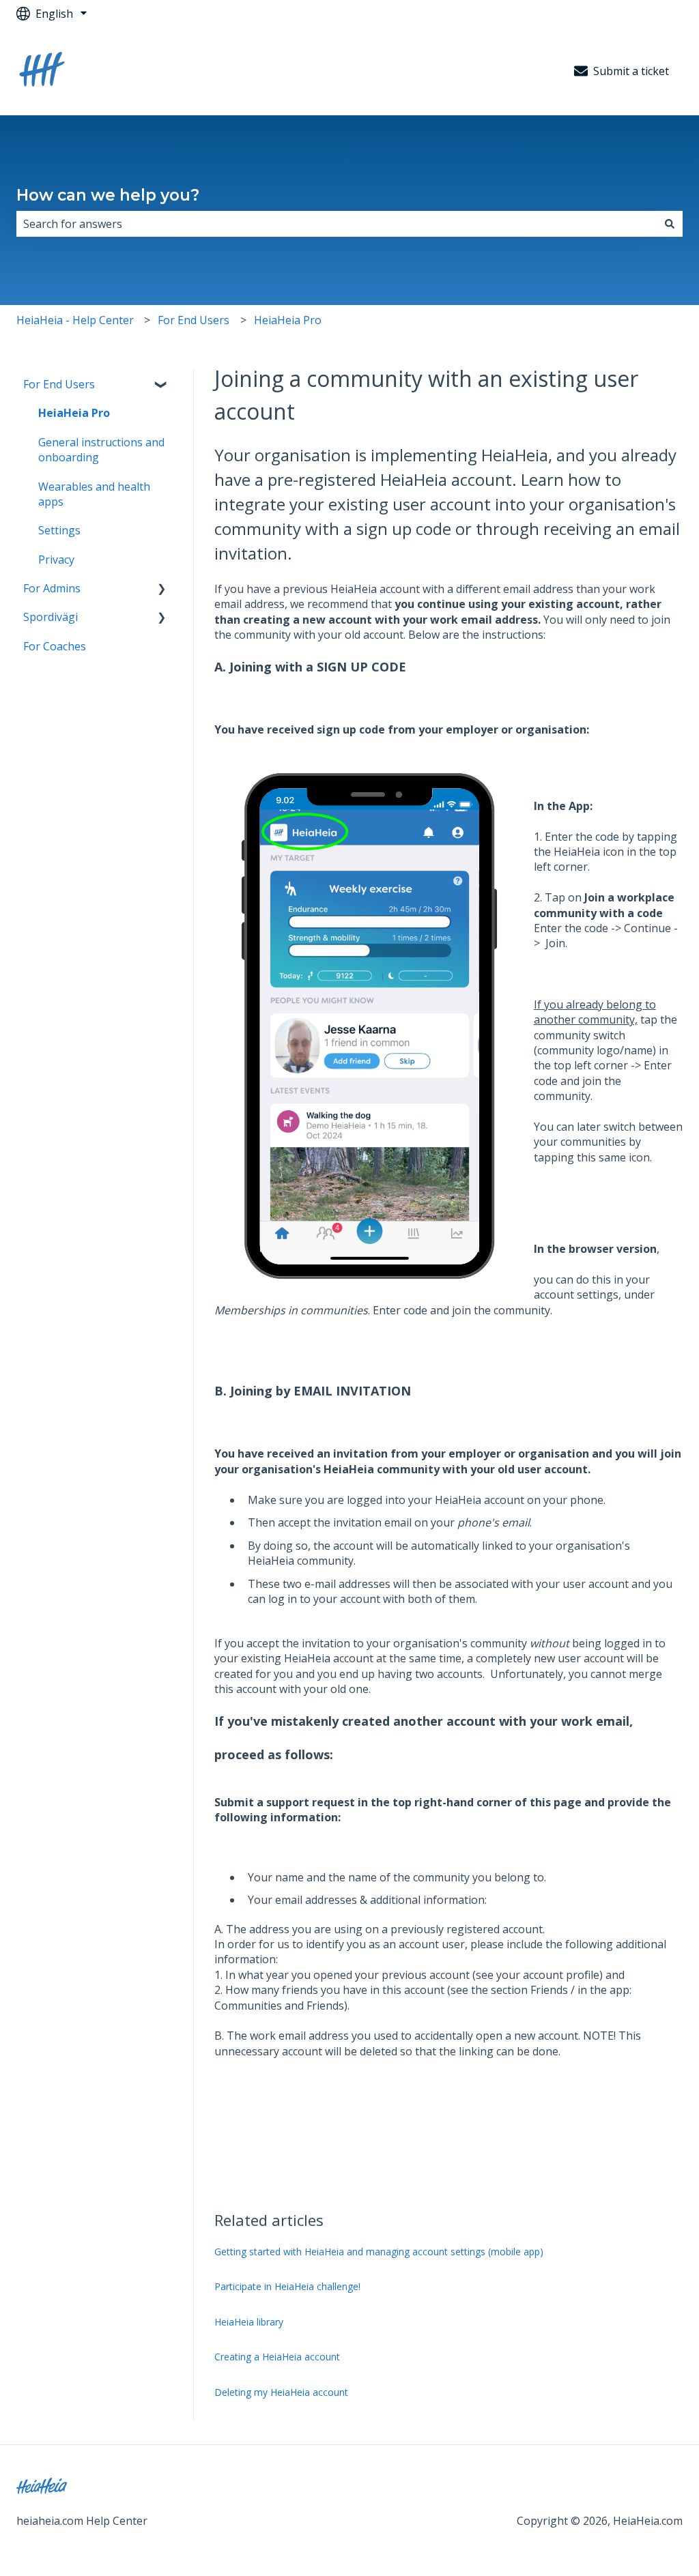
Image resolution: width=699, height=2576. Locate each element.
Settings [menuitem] (59, 530)
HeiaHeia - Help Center (75, 320)
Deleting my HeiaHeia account (281, 2392)
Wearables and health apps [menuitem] (94, 494)
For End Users (194, 320)
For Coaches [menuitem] (55, 646)
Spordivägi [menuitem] (51, 617)
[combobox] (337, 224)
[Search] (670, 224)
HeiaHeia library (249, 2322)
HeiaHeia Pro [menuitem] (74, 413)
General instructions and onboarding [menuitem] (101, 450)
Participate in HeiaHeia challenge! (287, 2286)
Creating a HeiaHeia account (277, 2357)
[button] (162, 385)
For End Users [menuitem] (59, 384)
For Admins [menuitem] (52, 588)
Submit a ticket (631, 71)
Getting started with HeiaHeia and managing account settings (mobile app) (379, 2252)
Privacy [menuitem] (56, 560)
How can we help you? (108, 195)
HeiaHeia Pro (288, 320)
